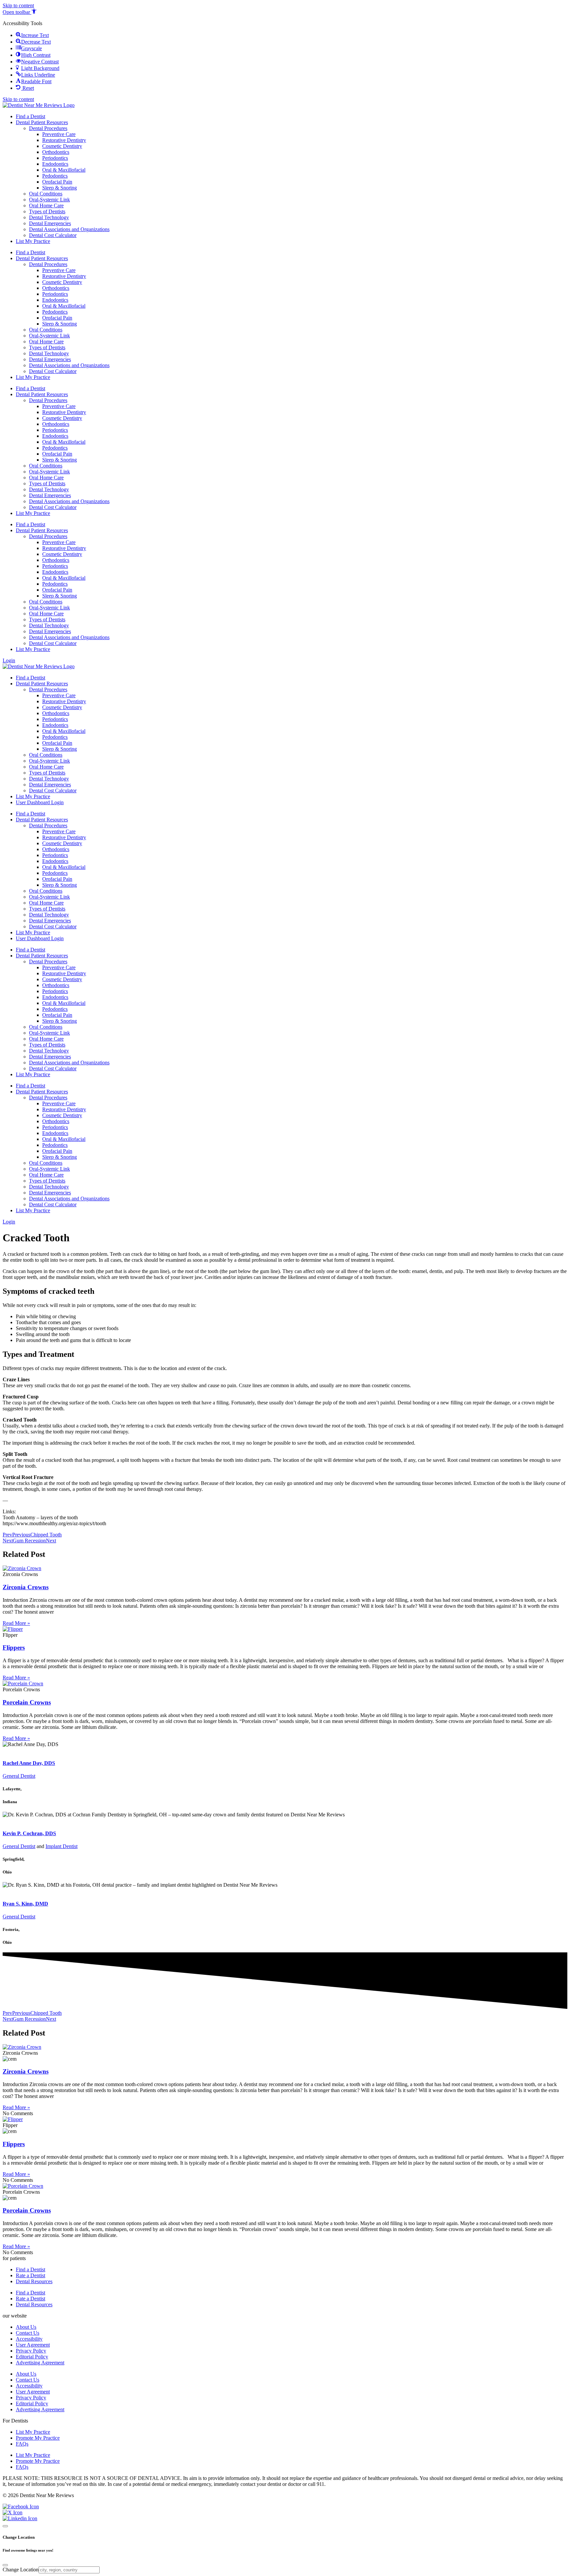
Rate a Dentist (31, 2275)
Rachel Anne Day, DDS (29, 1763)
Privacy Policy (31, 2351)
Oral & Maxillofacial (64, 170)
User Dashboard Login (40, 802)
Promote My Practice (38, 2438)
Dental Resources (34, 2281)
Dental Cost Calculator (53, 235)
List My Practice (33, 241)
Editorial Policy (32, 2357)
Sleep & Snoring (60, 188)
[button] (20, 12)
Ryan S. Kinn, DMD (25, 1904)
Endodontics (55, 164)
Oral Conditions (46, 194)
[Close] (5, 2526)
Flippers (14, 1648)
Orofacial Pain (57, 182)
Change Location (21, 2570)
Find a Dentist (31, 116)
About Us (26, 2327)
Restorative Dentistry (64, 140)
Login (9, 660)
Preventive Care (59, 134)
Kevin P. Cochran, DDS (29, 1833)
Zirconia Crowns (26, 1587)
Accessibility (29, 2339)
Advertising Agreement (40, 2363)
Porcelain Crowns (27, 1702)
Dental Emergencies (50, 223)
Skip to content (18, 5)
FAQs (22, 2444)
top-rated (12, 1750)
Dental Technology (49, 217)
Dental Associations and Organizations (69, 229)
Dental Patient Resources (42, 122)
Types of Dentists (47, 211)
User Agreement (33, 2345)
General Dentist (19, 1776)
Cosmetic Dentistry (62, 146)
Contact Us (28, 2333)
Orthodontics (56, 152)
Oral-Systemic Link (49, 200)
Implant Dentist (62, 1846)
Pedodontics (55, 176)
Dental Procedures (48, 128)
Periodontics (55, 158)
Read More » (16, 1623)
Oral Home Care (46, 206)
